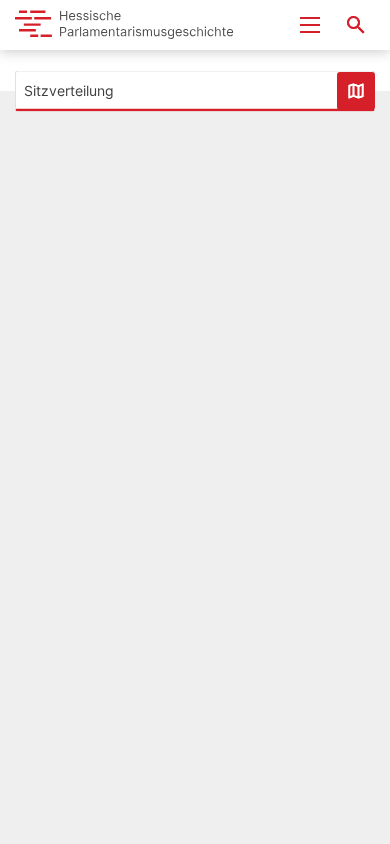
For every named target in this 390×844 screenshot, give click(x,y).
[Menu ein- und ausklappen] (310, 25)
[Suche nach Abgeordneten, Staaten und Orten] (356, 25)
